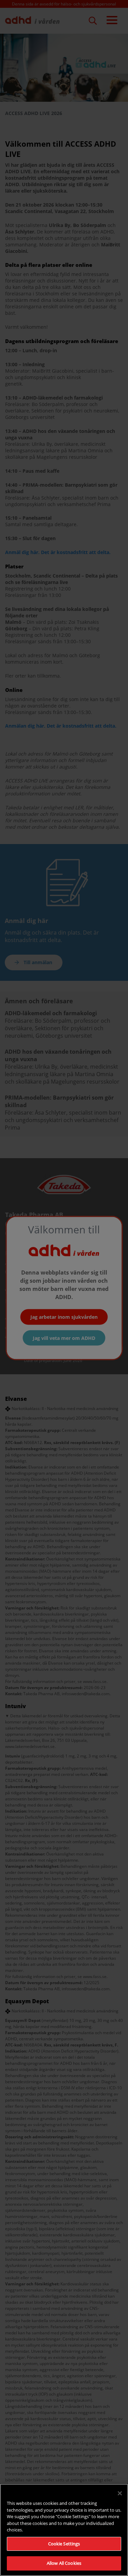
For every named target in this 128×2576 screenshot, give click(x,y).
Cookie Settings (64, 2544)
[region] (64, 2530)
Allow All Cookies (64, 2563)
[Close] (120, 2493)
